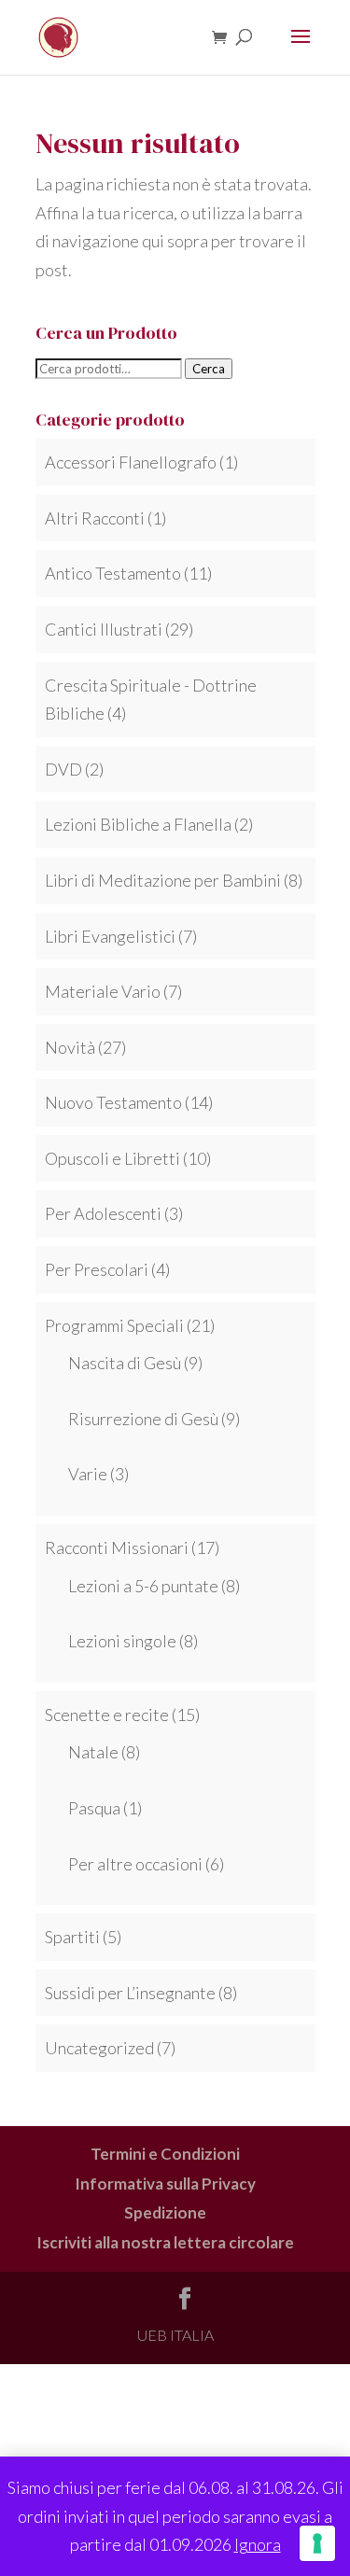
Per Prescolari (97, 1269)
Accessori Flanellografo (131, 462)
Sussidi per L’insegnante (130, 1993)
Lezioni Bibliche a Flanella (138, 824)
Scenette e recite (107, 1715)
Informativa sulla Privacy (165, 2184)
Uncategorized (99, 2048)
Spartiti (72, 1937)
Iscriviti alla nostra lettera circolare (165, 2242)
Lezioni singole (122, 1641)
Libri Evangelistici (110, 936)
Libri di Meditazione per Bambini (163, 880)
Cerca (209, 369)
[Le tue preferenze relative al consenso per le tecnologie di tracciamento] (317, 2543)
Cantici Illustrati (104, 629)
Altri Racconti (95, 518)
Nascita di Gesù (125, 1363)
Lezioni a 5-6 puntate (143, 1586)
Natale (93, 1752)
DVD (63, 769)
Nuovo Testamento (113, 1102)
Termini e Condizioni (165, 2154)
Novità (70, 1047)
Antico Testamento (113, 573)
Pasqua (94, 1808)
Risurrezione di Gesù (143, 1419)
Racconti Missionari (117, 1547)
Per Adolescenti (103, 1213)
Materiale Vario (103, 991)
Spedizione (165, 2212)
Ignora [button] (258, 2544)
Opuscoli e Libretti (112, 1158)
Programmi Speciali (114, 1325)
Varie (88, 1474)
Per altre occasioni (135, 1864)
